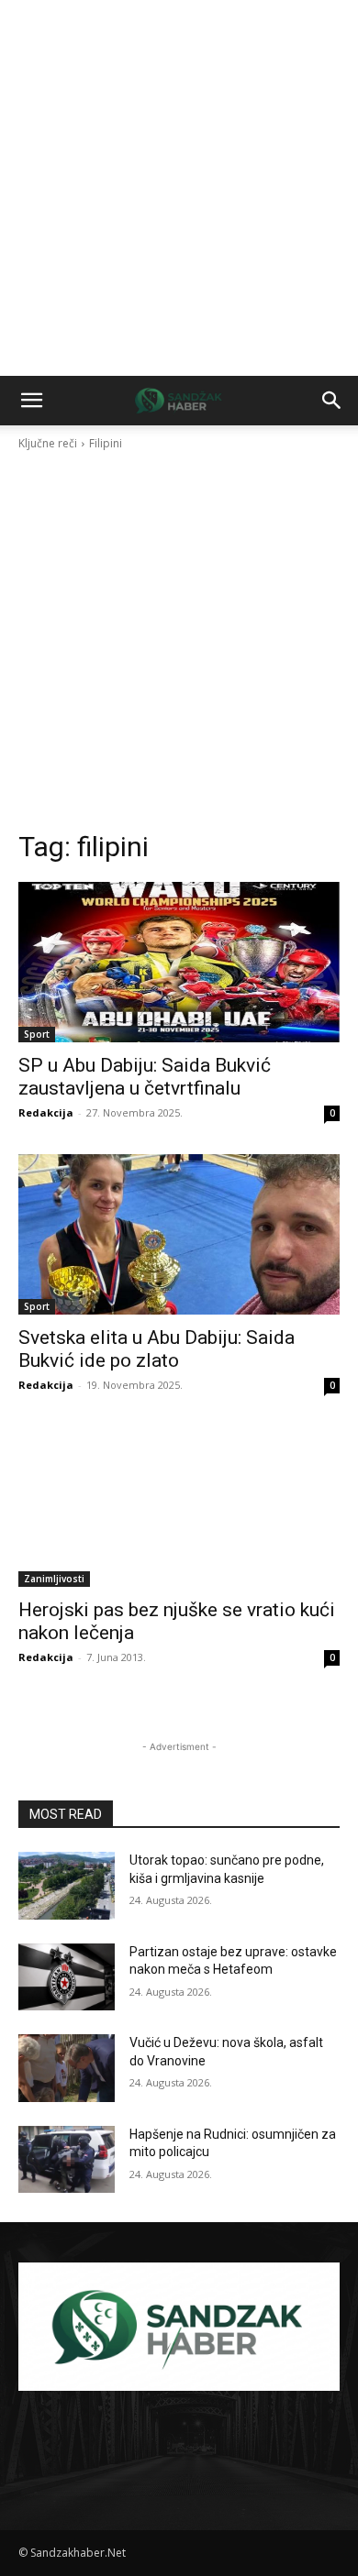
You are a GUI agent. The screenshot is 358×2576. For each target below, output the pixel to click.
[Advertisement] (179, 188)
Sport (37, 1034)
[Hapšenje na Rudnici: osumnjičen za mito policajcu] (67, 2160)
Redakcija (46, 1112)
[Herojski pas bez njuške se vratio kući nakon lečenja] (179, 1507)
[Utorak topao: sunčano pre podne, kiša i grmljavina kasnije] (67, 1886)
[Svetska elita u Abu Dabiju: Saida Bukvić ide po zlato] (179, 1234)
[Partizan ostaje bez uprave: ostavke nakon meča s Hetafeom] (67, 1977)
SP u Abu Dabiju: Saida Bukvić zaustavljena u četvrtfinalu (145, 1077)
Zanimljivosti (54, 1579)
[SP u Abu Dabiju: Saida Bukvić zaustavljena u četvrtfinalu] (179, 962)
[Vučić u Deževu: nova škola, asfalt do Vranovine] (67, 2068)
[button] (31, 401)
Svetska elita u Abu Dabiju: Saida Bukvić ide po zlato (157, 1349)
